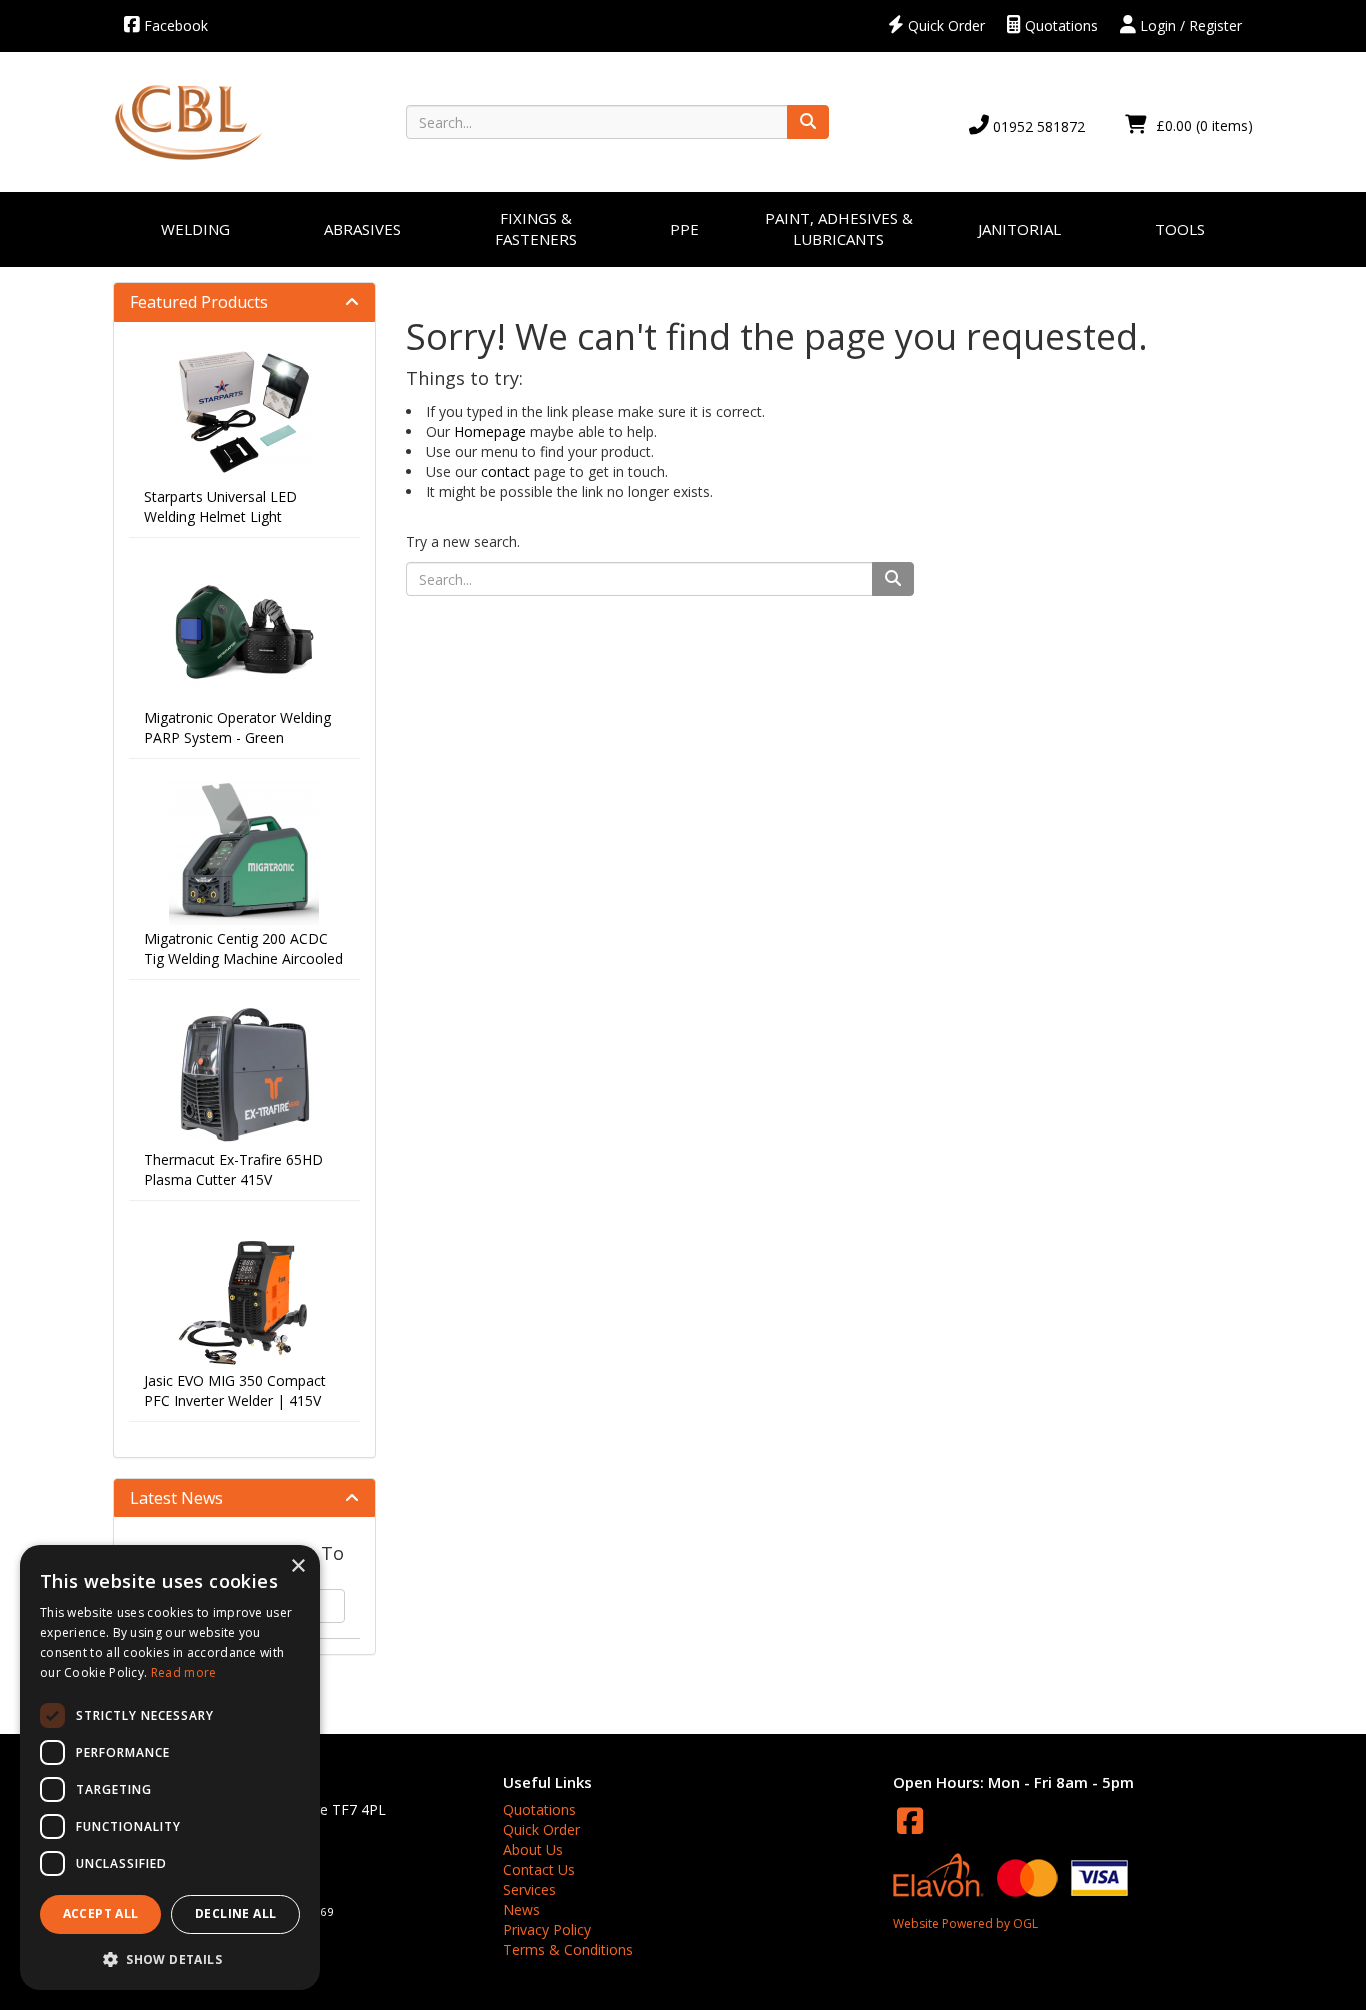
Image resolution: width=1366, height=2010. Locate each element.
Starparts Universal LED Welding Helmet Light (220, 506)
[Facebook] (910, 1820)
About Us (533, 1849)
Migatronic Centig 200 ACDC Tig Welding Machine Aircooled (243, 948)
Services (529, 1889)
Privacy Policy (547, 1929)
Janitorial (1019, 229)
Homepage (490, 431)
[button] (170, 1958)
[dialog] (170, 1767)
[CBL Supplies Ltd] (188, 121)
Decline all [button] (235, 1913)
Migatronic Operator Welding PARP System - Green (237, 727)
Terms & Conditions (568, 1949)
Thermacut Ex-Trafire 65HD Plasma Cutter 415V (233, 1169)
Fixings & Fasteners (536, 228)
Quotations (1059, 25)
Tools (1180, 229)
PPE (684, 229)
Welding (195, 229)
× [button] (297, 1566)
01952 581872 (1037, 126)
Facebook (174, 25)
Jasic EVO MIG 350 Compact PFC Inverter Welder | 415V (235, 1390)
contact (505, 471)
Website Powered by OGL (965, 1923)
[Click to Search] (808, 122)
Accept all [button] (101, 1913)
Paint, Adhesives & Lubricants (839, 228)
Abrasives (362, 229)
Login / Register (1189, 25)
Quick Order (944, 25)
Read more (184, 1672)
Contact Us (539, 1869)
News (521, 1909)
